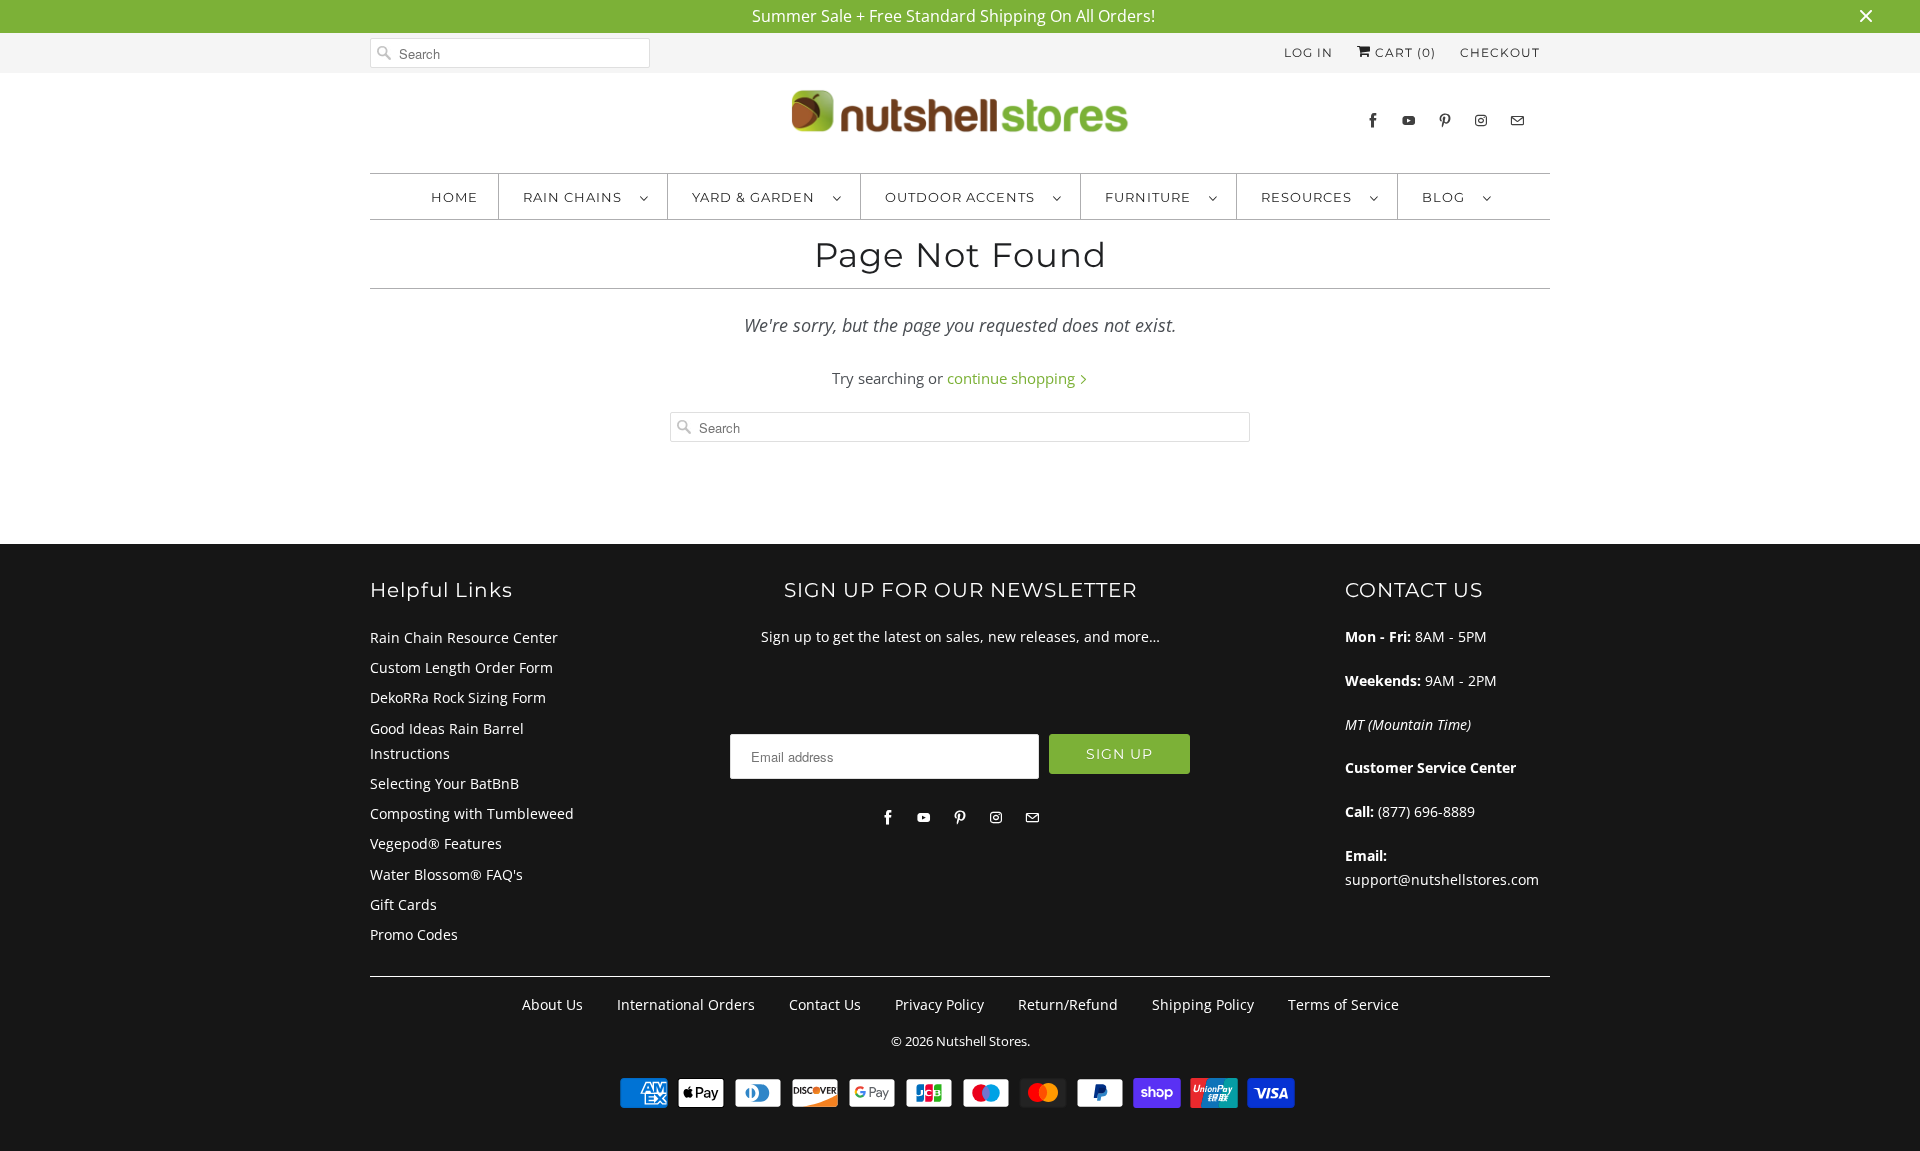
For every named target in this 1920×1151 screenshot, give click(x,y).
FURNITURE (1152, 197)
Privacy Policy (939, 1004)
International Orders (686, 1004)
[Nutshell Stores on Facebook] (1373, 120)
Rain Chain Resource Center (464, 637)
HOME (454, 197)
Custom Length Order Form (461, 667)
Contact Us (825, 1004)
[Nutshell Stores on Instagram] (1481, 120)
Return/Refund (1068, 1004)
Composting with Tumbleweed (472, 813)
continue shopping (1013, 378)
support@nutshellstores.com (1442, 879)
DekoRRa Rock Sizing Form (458, 697)
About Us (552, 1004)
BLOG (1447, 197)
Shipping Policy (1203, 1004)
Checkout (1500, 52)
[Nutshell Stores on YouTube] (1409, 120)
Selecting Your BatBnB (444, 783)
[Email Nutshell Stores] (1517, 120)
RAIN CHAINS (576, 197)
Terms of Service (1343, 1004)
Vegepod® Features (436, 843)
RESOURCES (1310, 197)
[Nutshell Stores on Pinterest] (1445, 120)
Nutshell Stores (981, 1041)
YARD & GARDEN (757, 197)
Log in (1308, 52)
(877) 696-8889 (1426, 811)
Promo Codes (414, 934)
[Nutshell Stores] (960, 117)
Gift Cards (403, 904)
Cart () (1403, 52)
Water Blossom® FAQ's (446, 874)
